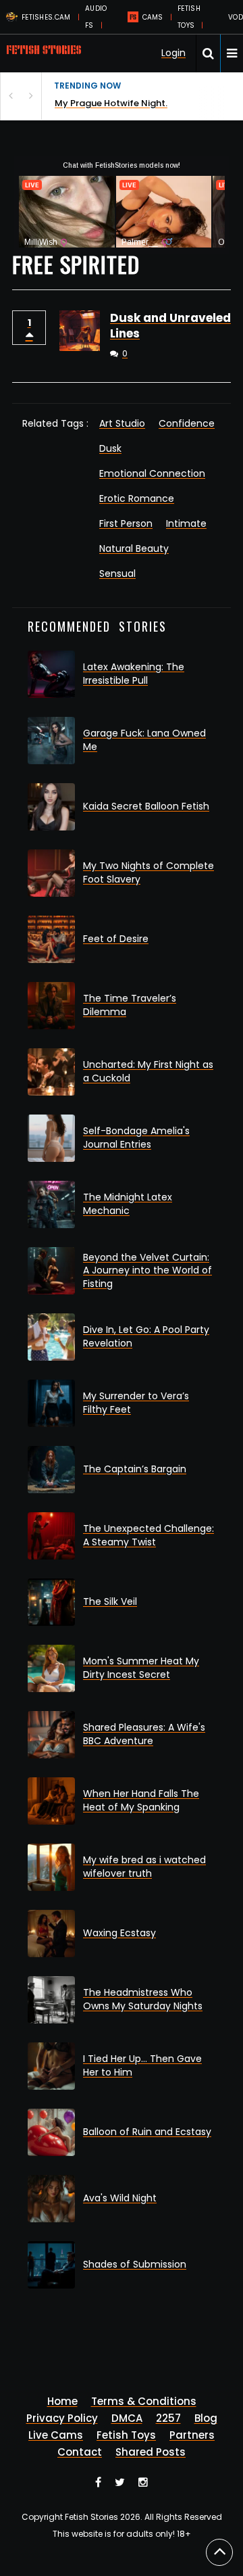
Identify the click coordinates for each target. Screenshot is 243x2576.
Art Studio (122, 423)
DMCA (127, 2418)
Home (62, 2401)
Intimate (186, 523)
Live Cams (56, 2435)
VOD (236, 17)
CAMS (153, 17)
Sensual (117, 573)
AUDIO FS (96, 17)
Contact (80, 2452)
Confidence (187, 423)
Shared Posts (151, 2452)
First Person (126, 523)
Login (173, 53)
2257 (168, 2418)
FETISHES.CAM (46, 17)
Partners (192, 2435)
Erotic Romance (137, 498)
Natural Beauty (134, 548)
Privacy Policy (62, 2418)
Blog (206, 2418)
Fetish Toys (126, 2435)
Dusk (110, 448)
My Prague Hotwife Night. (111, 103)
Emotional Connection (152, 473)
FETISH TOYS (189, 17)
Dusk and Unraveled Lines (170, 326)
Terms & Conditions (144, 2401)
